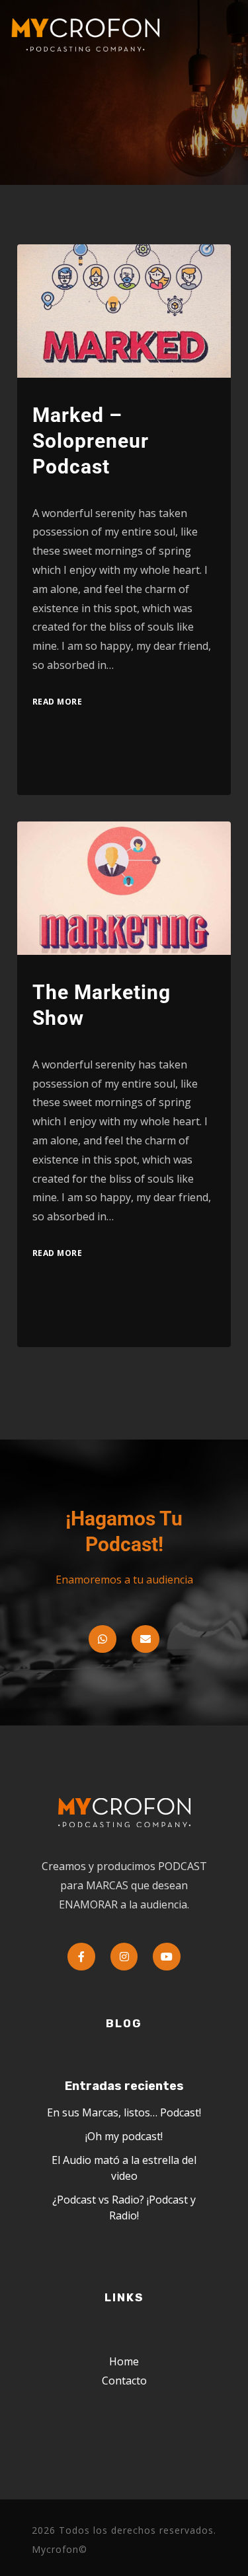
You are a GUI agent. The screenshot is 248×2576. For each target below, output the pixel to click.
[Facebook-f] (81, 1957)
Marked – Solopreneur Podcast (91, 441)
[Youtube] (167, 1957)
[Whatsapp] (103, 1639)
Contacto (124, 2381)
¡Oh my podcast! (124, 2136)
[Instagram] (124, 1957)
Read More (58, 702)
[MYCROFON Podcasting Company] (90, 35)
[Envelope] (145, 1639)
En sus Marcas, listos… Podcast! (124, 2112)
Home (124, 2361)
